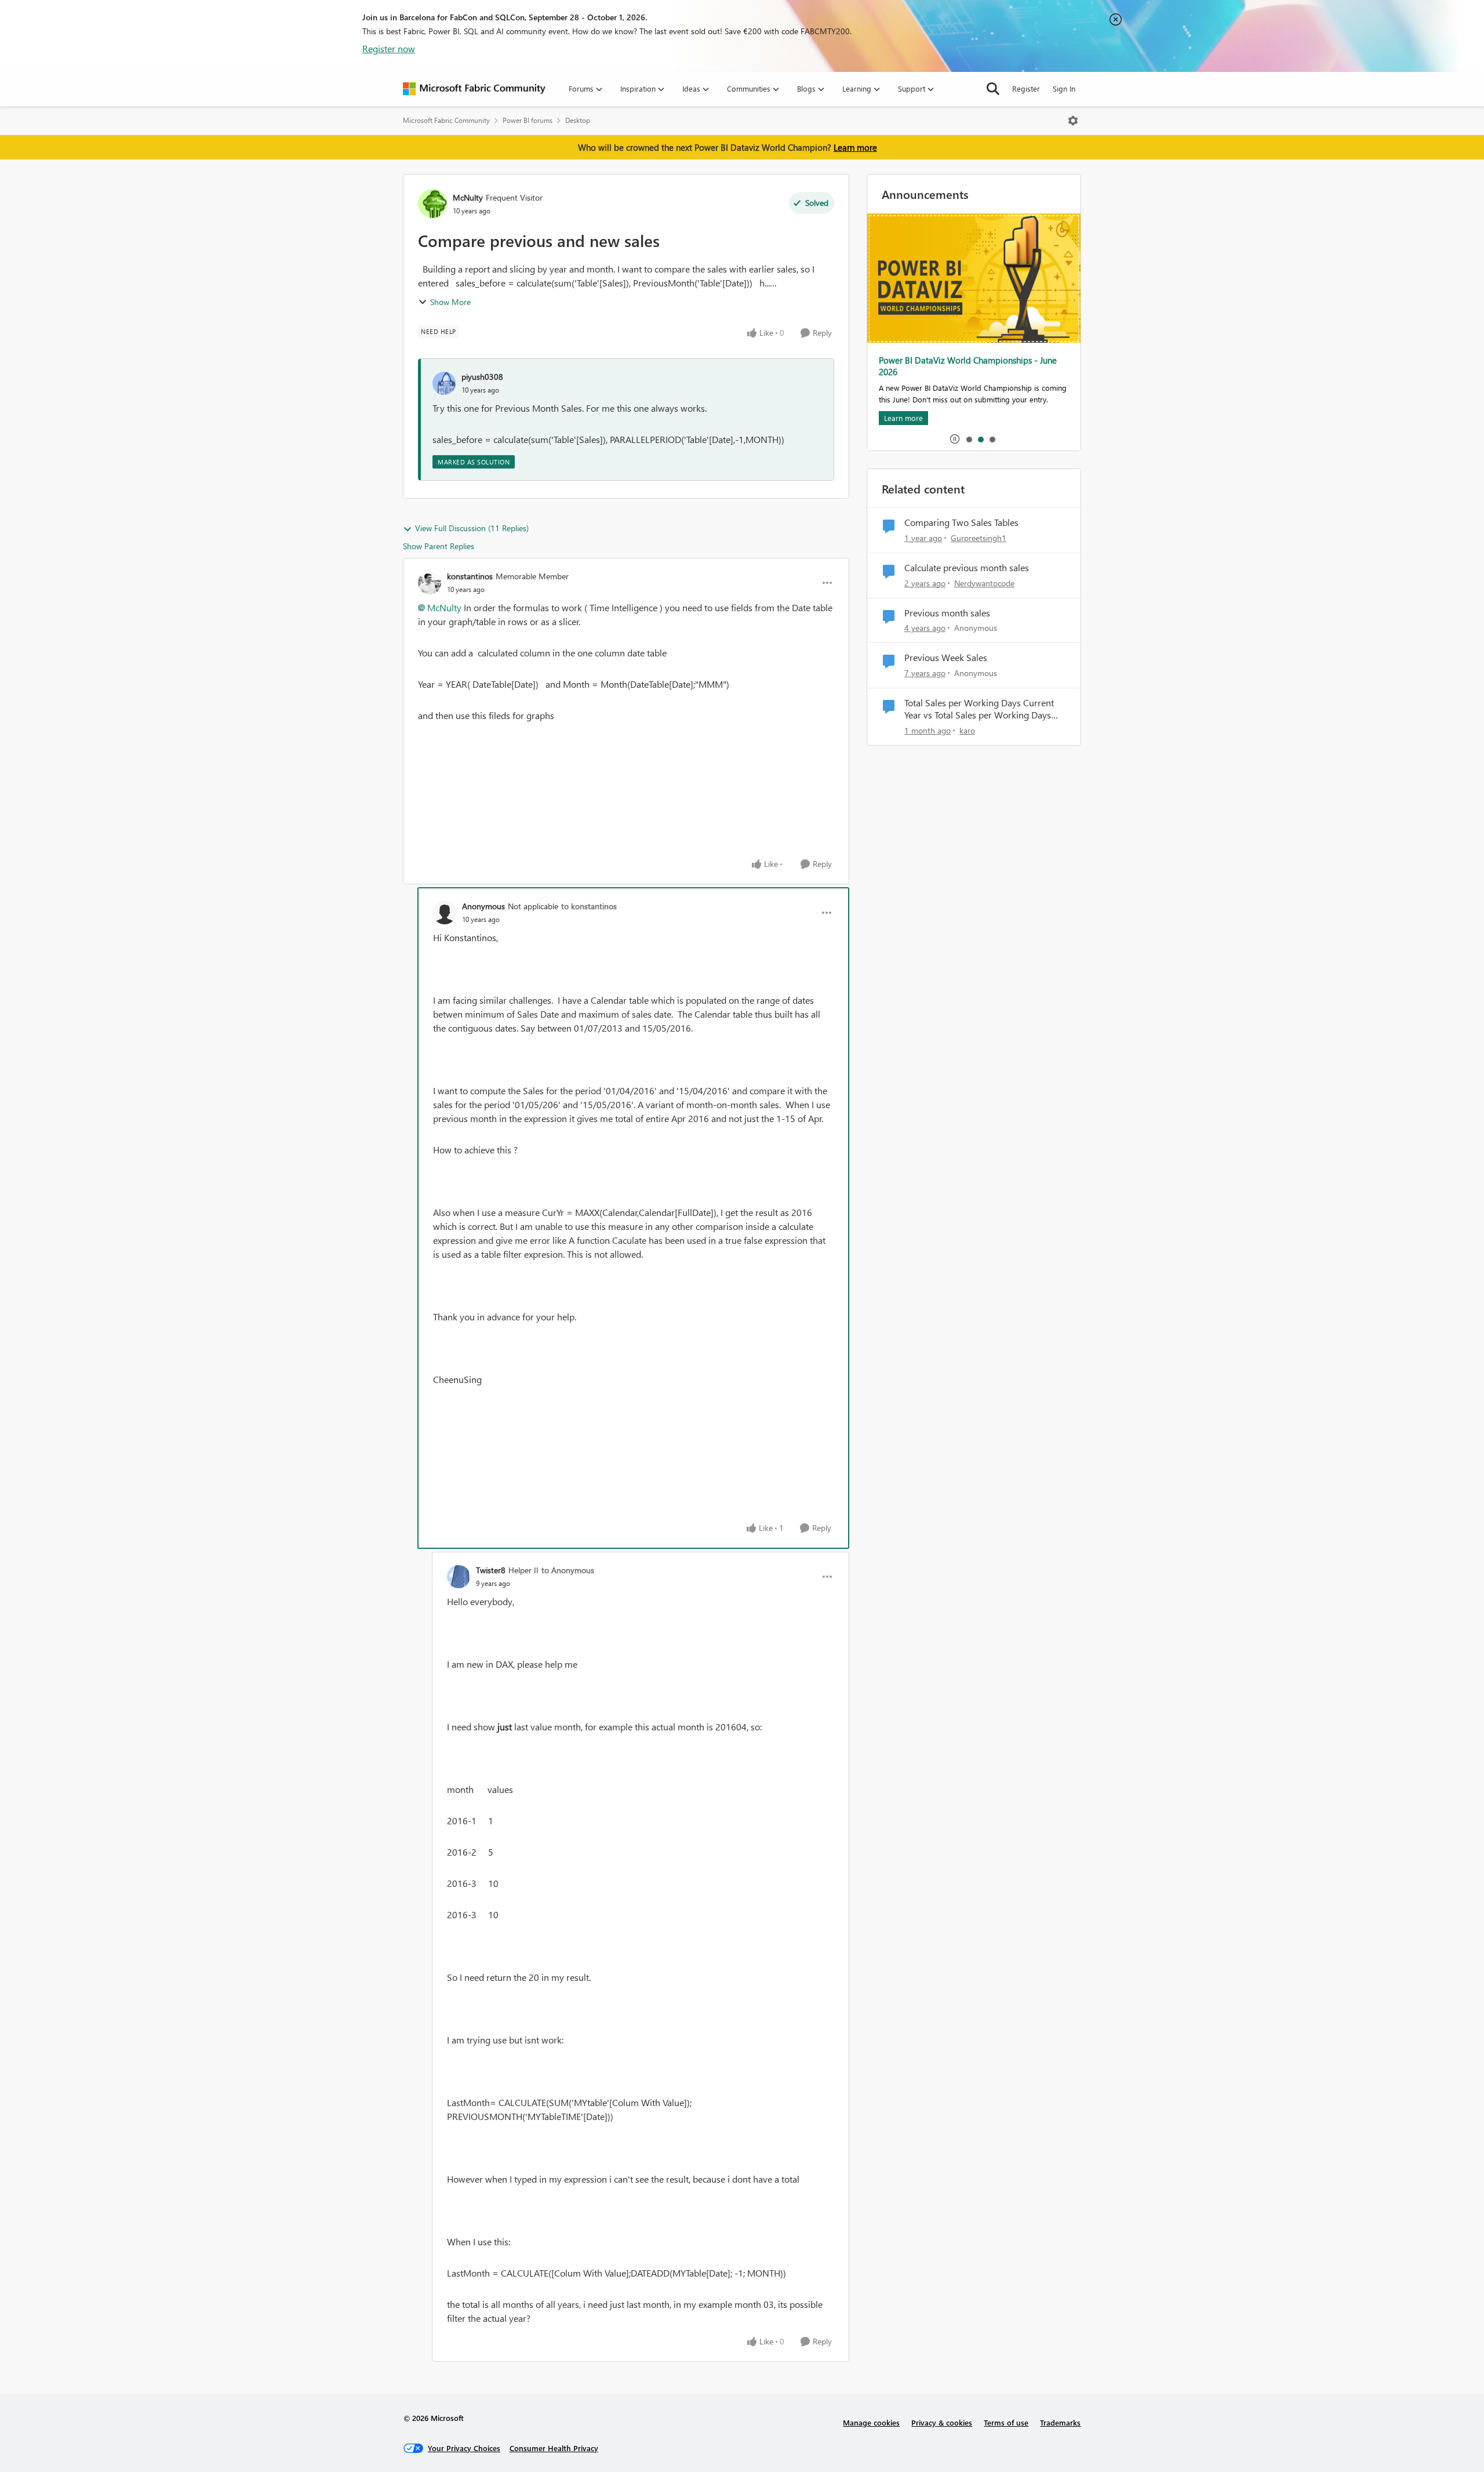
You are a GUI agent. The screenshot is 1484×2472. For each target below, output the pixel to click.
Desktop (578, 120)
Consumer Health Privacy (554, 2448)
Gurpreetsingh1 (979, 538)
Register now (389, 48)
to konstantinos (589, 906)
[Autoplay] (955, 439)
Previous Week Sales (946, 658)
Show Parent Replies (439, 546)
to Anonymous (568, 1570)
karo (967, 730)
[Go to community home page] (474, 89)
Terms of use (1006, 2422)
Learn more (855, 147)
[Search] (993, 89)
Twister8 (491, 1570)
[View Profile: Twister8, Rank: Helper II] (459, 1577)
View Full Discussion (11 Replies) (472, 528)
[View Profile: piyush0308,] (444, 383)
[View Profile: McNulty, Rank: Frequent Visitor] (432, 204)
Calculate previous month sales (967, 568)
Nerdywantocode (984, 583)
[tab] (969, 439)
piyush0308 (482, 377)
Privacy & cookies (942, 2422)
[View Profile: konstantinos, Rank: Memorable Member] (430, 583)
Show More (450, 302)
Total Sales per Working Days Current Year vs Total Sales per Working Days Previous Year (979, 709)
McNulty (468, 197)
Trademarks (1060, 2422)
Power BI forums (528, 120)
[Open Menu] (1073, 121)
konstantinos (470, 576)
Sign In (1064, 88)
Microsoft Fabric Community (446, 120)
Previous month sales (947, 613)
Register (1026, 88)
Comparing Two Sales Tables (961, 522)
